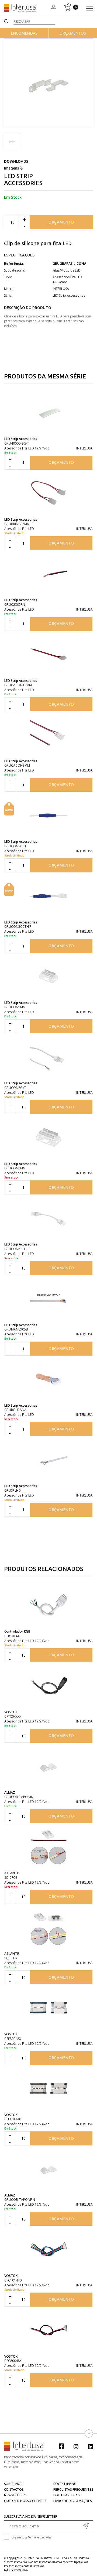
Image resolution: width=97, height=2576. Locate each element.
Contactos (14, 2489)
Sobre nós (13, 2484)
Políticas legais (67, 2495)
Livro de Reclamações (72, 2501)
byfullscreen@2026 (16, 2570)
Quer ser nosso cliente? (25, 2501)
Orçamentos (73, 33)
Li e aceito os (31, 2537)
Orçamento (61, 222)
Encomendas (24, 33)
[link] (64, 2446)
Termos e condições (40, 2537)
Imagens (12, 168)
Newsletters (15, 2495)
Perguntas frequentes (73, 2489)
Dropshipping (65, 2484)
